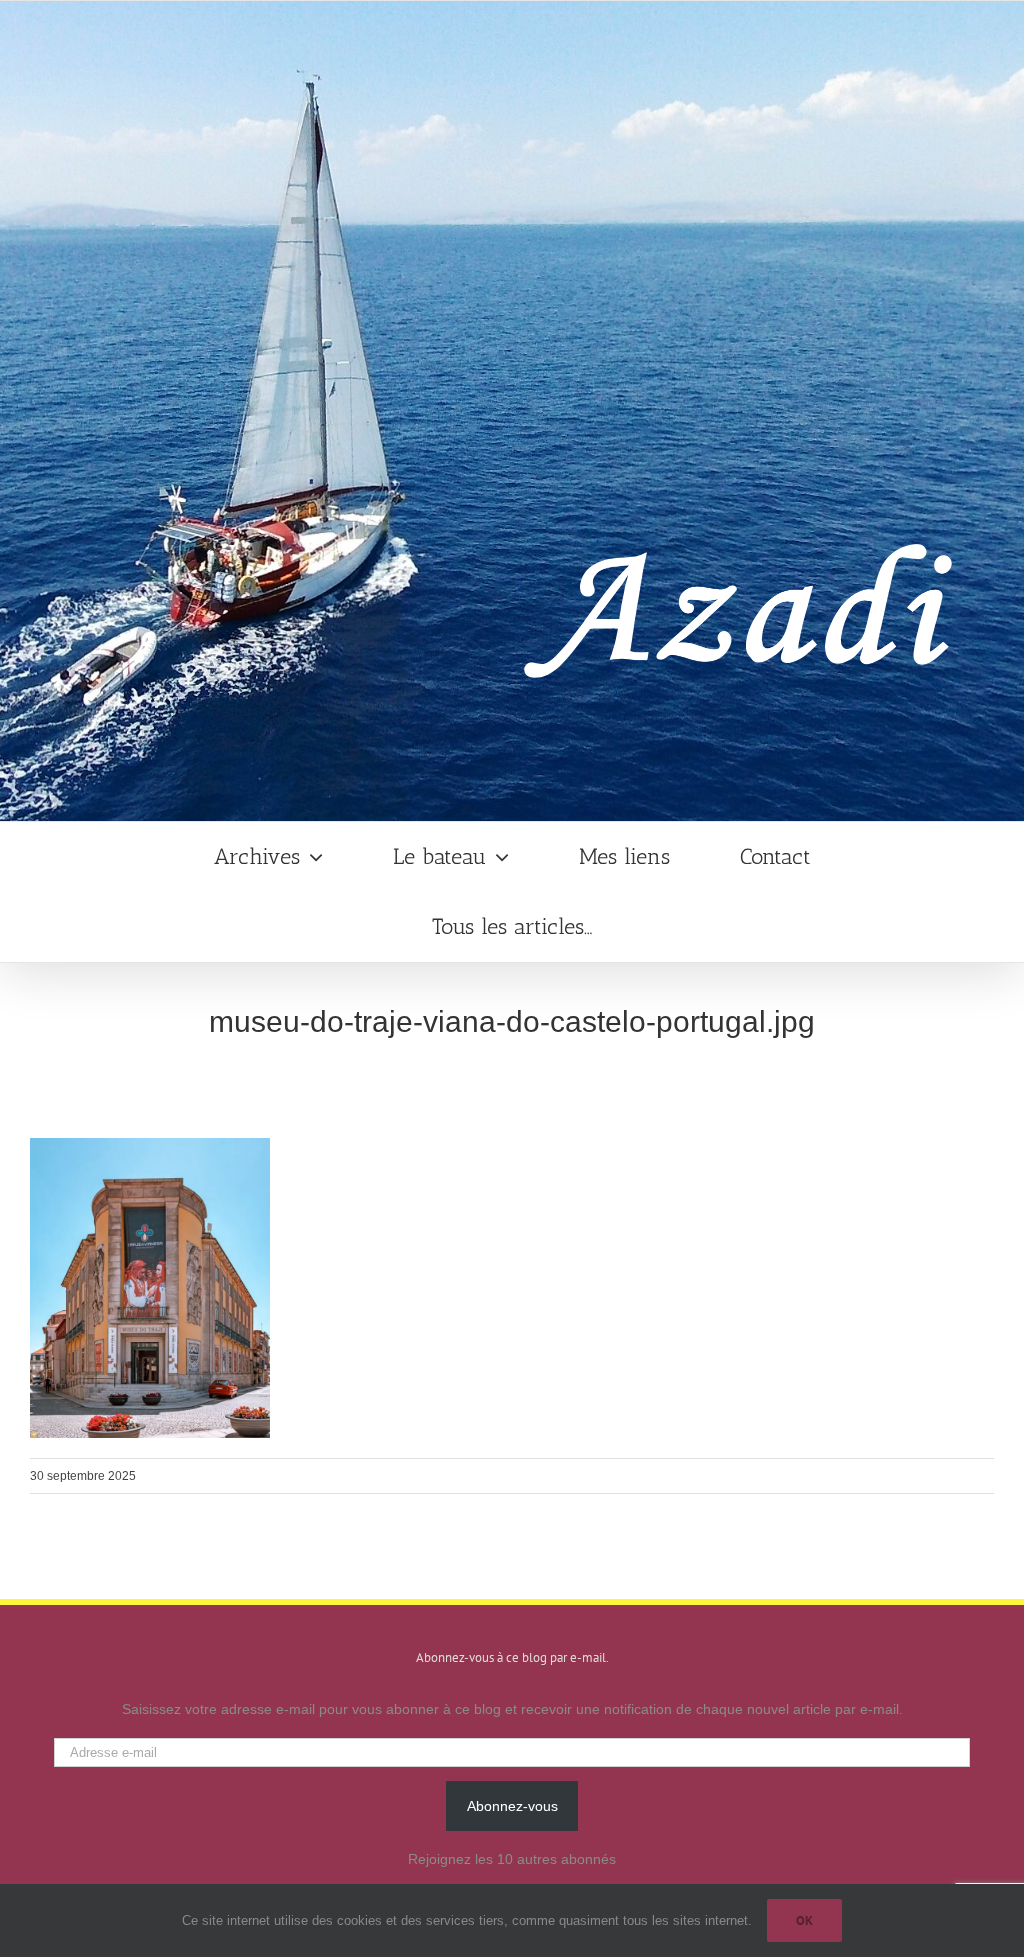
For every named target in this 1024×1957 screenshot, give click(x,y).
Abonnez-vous (512, 1806)
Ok (804, 1920)
